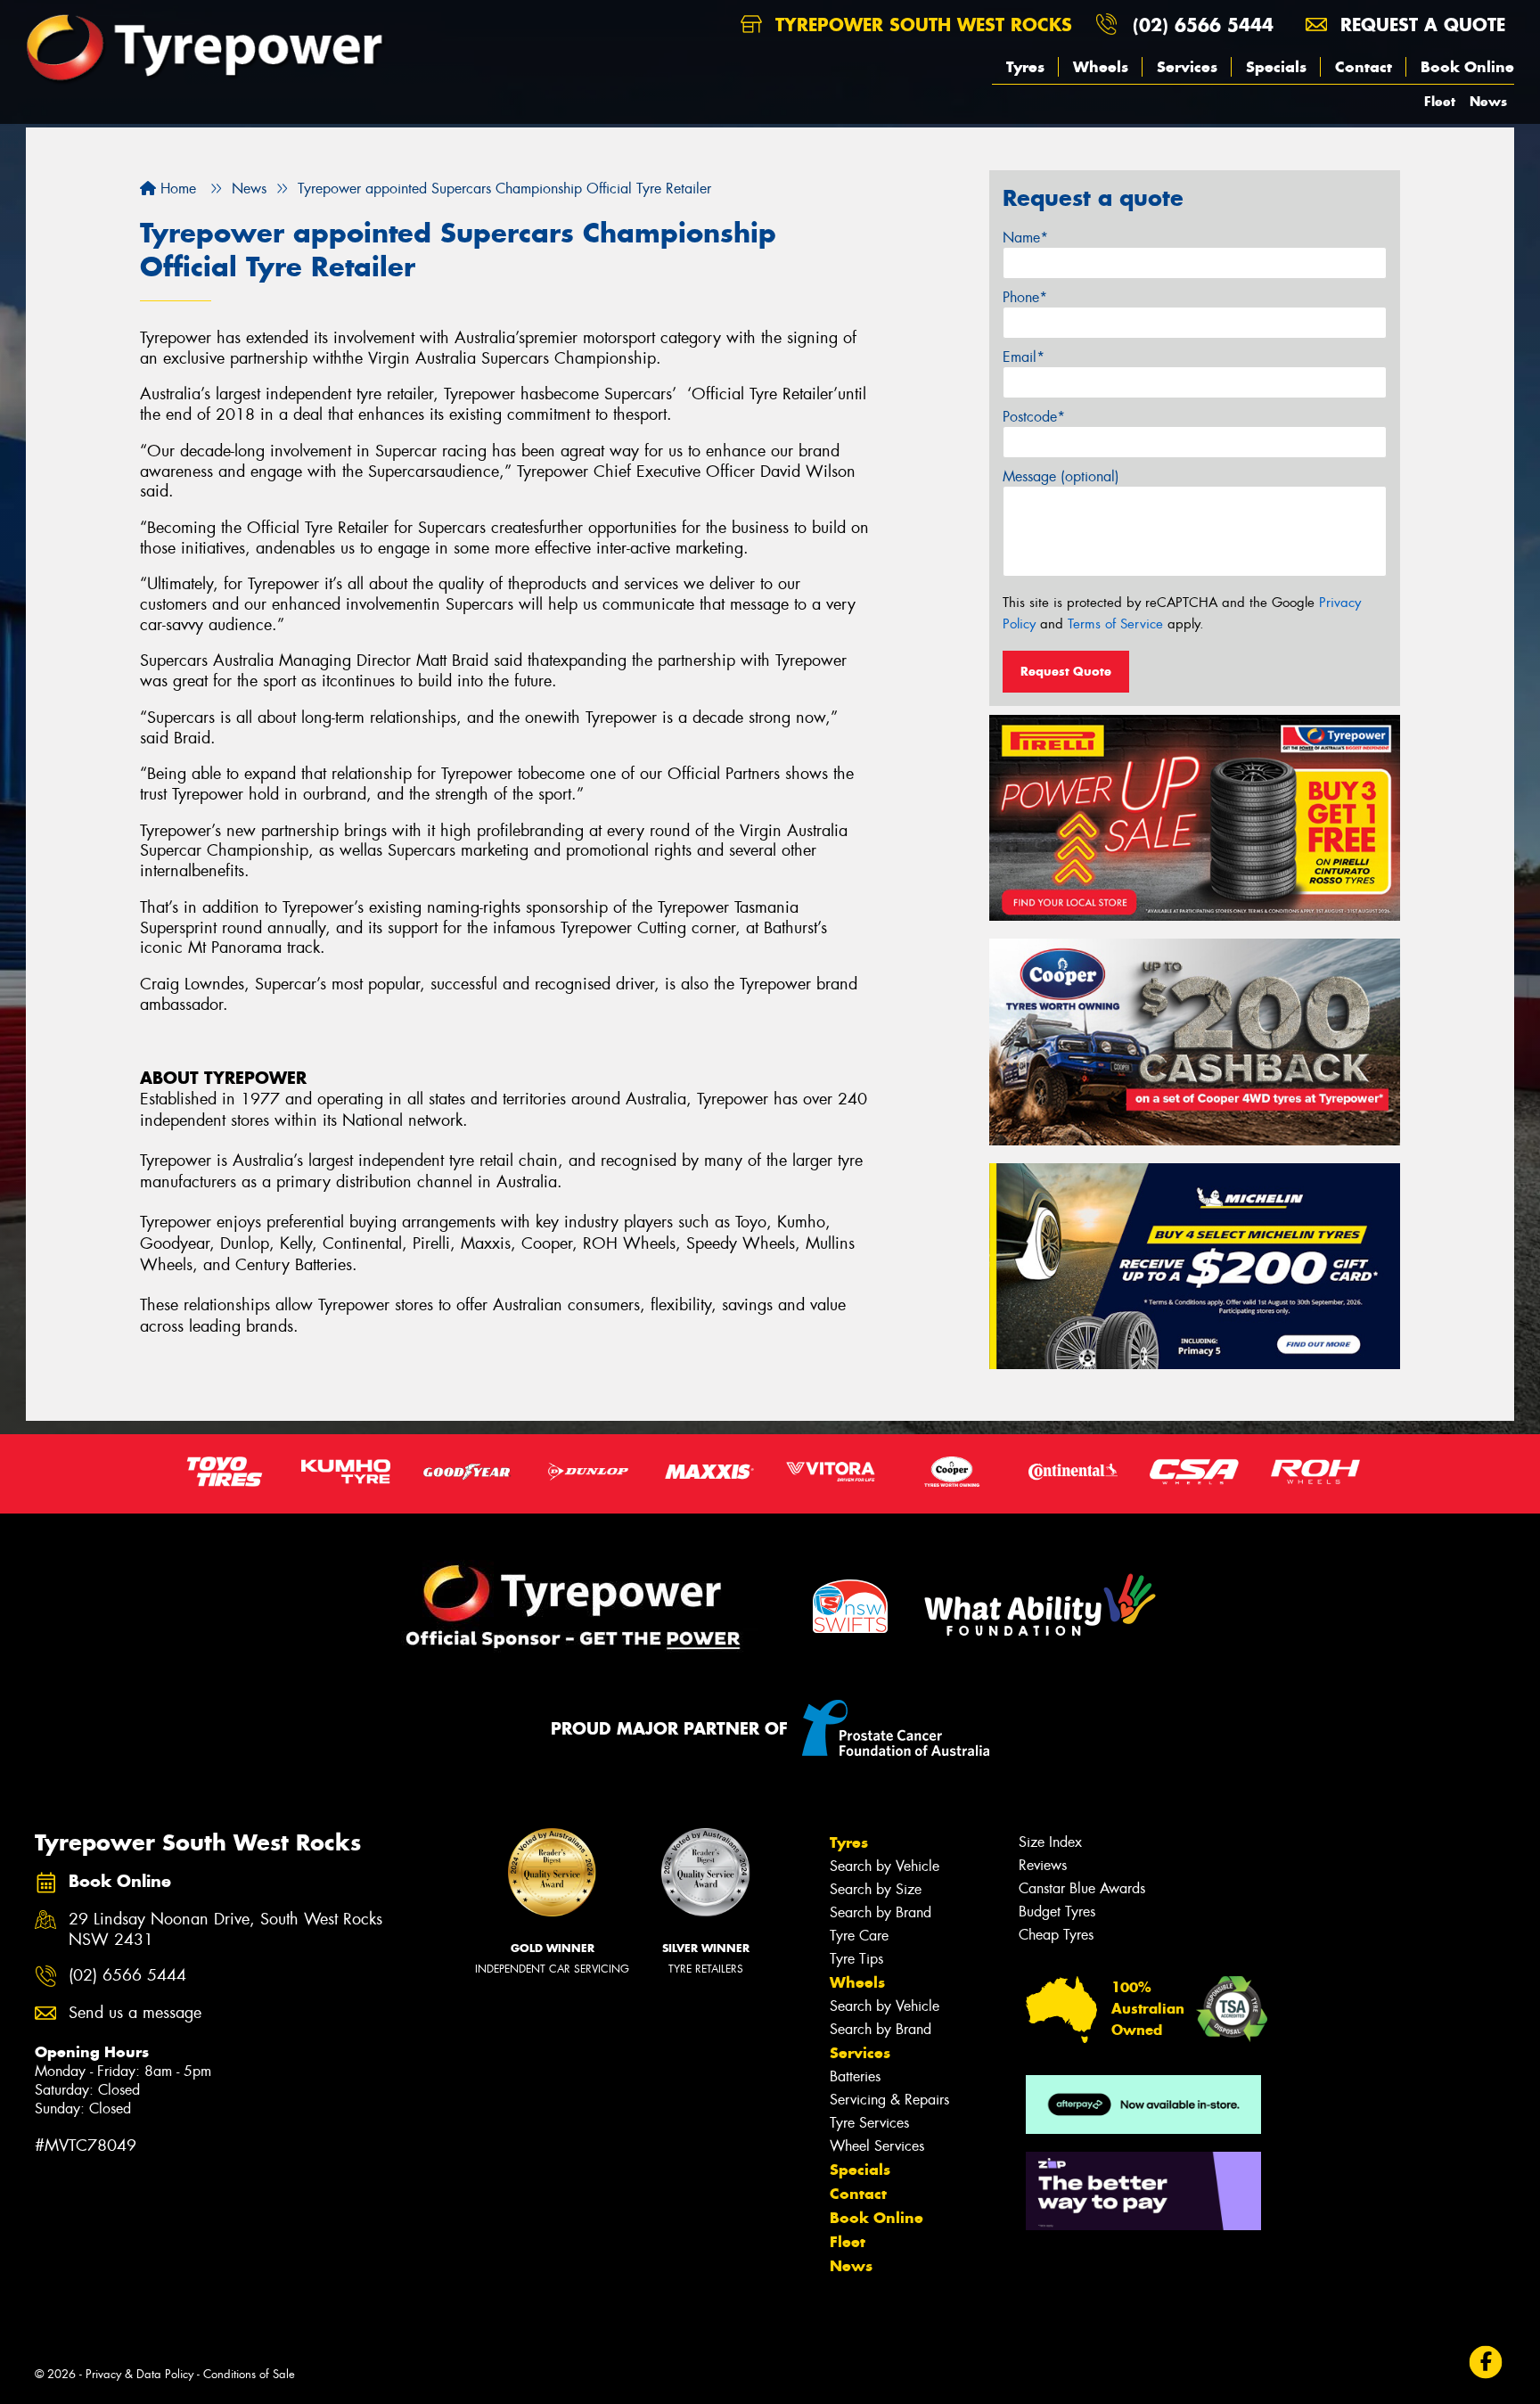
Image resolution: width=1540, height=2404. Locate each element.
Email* (1024, 357)
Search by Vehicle (885, 1866)
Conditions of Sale (249, 2374)
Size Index (1050, 1842)
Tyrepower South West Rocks (921, 25)
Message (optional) (1061, 476)
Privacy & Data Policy (139, 2374)
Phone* (1025, 297)
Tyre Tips (856, 1959)
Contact (1364, 67)
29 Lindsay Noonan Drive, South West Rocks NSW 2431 (225, 1930)
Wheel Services (877, 2146)
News (1488, 101)
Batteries (855, 2076)
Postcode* (1034, 417)
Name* (1025, 238)
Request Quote (1066, 671)
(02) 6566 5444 (1203, 25)
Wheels (1101, 67)
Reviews (1043, 1865)
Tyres (1025, 67)
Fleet (1440, 101)
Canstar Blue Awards (1082, 1888)
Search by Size (876, 1889)
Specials (1276, 67)
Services (1187, 67)
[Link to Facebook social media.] (1486, 2362)
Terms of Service (1115, 624)
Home (176, 189)
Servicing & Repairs (889, 2100)
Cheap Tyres (1056, 1935)
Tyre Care (859, 1936)
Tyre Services (869, 2123)
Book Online (1467, 67)
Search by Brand (881, 1912)
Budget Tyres (1057, 1912)
